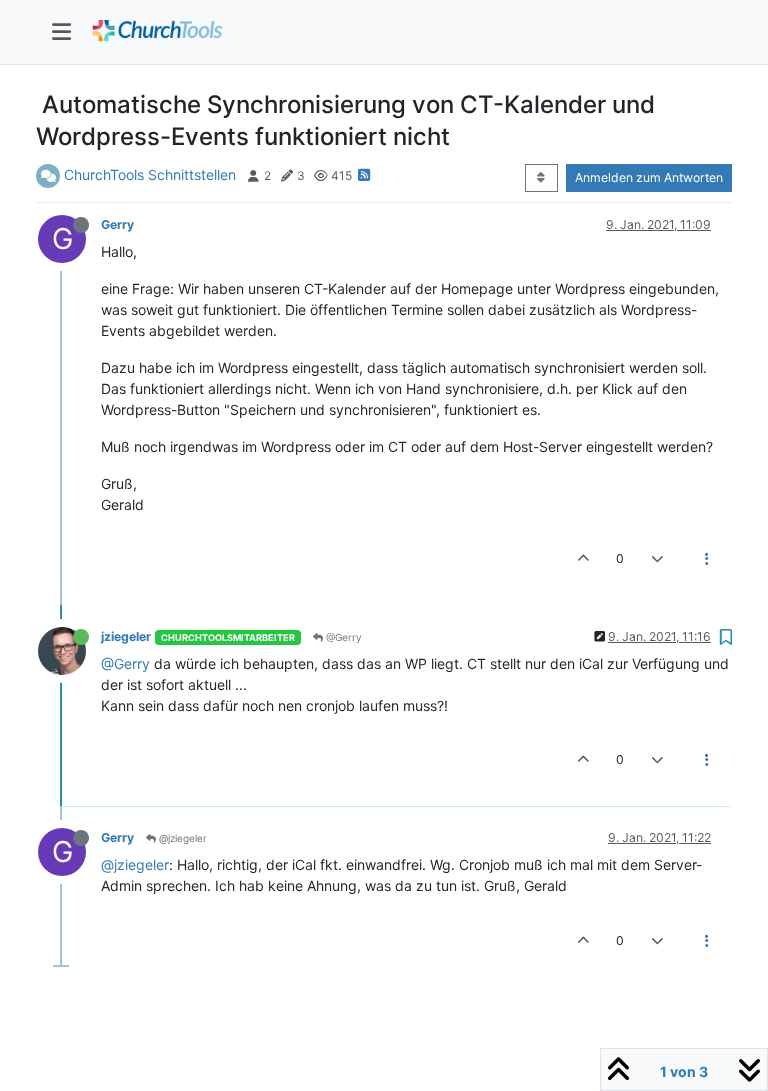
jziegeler (126, 636)
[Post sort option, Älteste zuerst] (541, 178)
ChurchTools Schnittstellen (150, 174)
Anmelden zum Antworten (649, 177)
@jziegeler (181, 838)
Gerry (117, 224)
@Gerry (342, 637)
